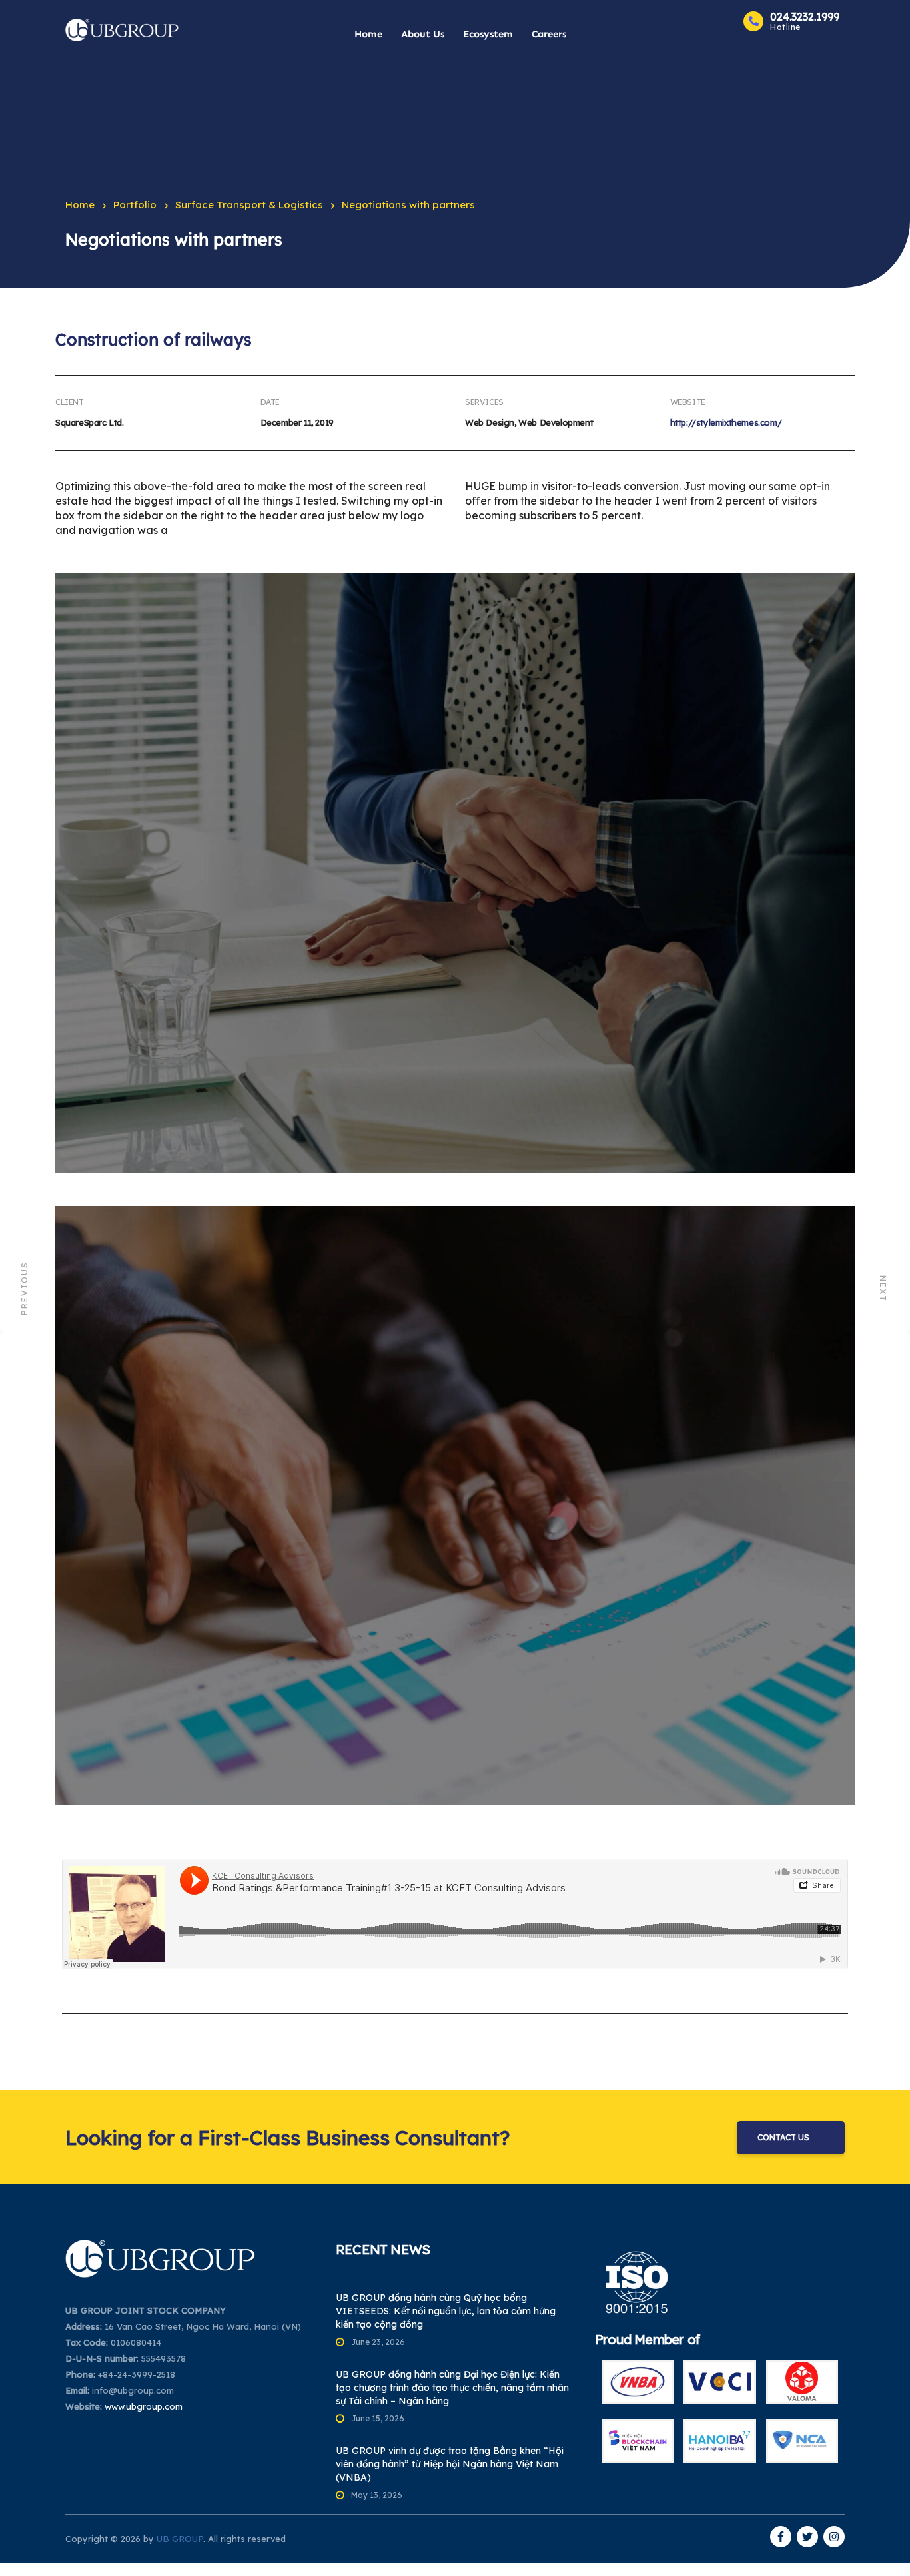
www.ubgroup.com (144, 2406)
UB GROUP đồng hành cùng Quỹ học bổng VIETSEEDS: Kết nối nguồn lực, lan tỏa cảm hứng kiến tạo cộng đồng (446, 2311)
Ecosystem (488, 34)
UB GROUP (180, 2539)
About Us (423, 34)
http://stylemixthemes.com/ (726, 422)
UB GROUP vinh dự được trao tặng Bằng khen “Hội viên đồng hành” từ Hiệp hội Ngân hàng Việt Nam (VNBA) (450, 2464)
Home (368, 34)
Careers (549, 34)
